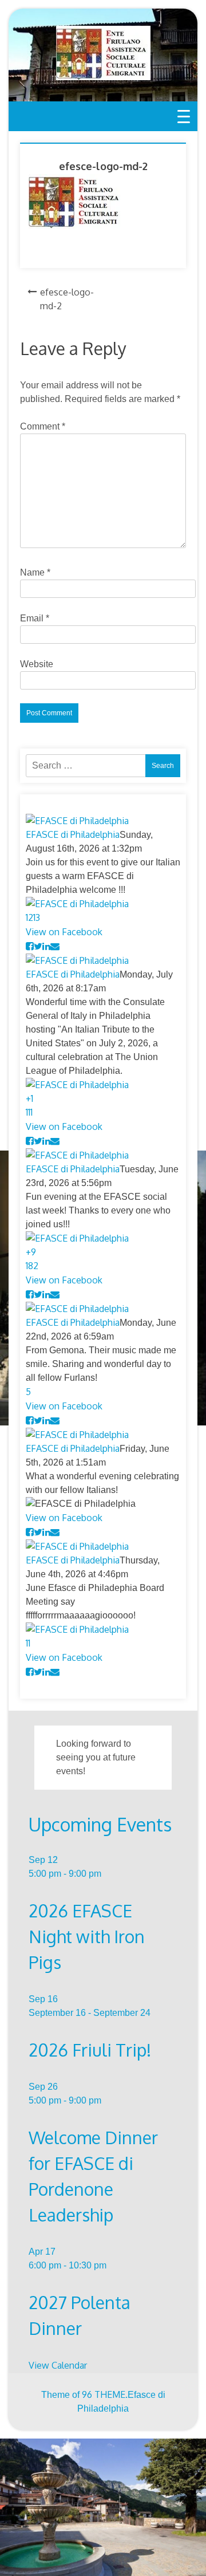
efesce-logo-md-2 (67, 299)
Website (37, 664)
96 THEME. (105, 2394)
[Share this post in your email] (55, 946)
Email (35, 618)
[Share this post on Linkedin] (46, 946)
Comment (43, 426)
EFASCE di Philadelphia (73, 834)
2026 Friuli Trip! (90, 2050)
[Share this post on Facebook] (30, 946)
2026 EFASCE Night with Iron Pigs (87, 1936)
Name (35, 572)
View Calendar (58, 2365)
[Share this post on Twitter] (38, 946)
